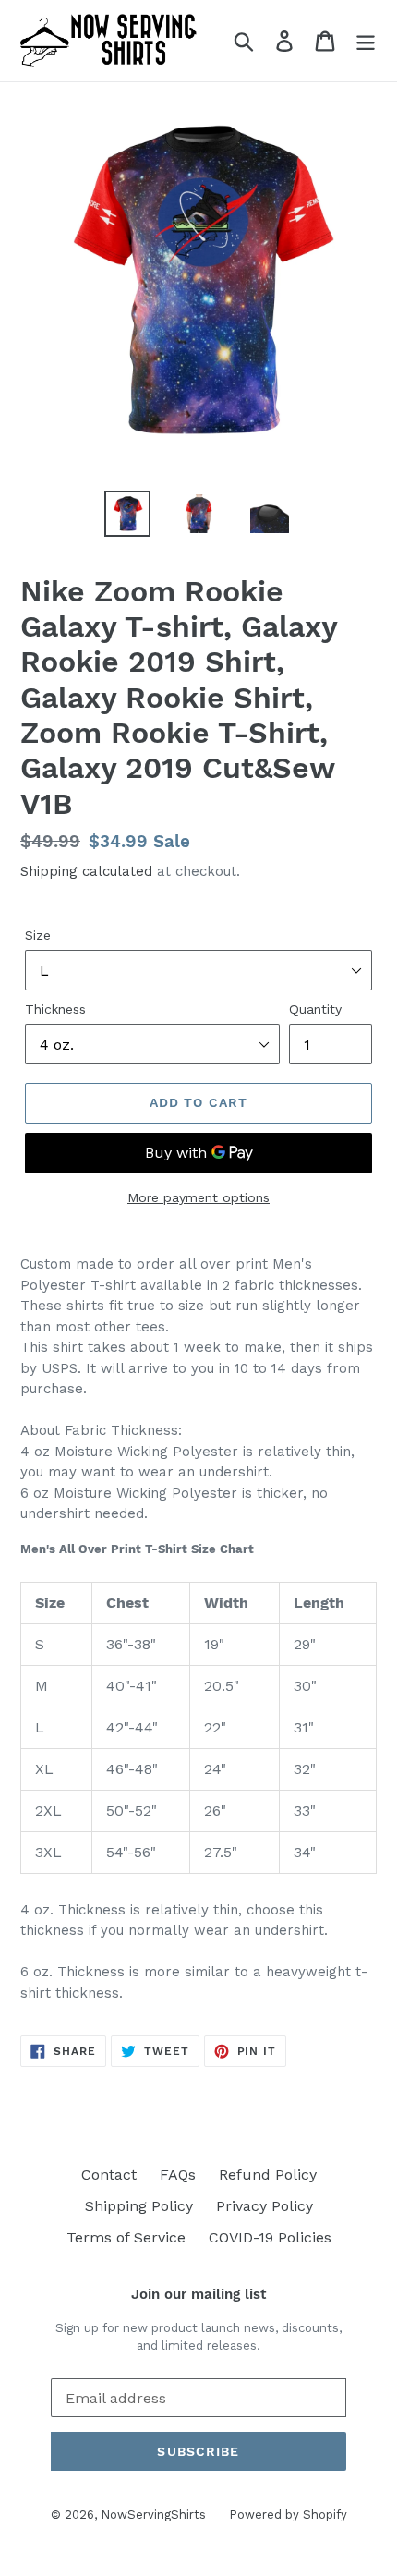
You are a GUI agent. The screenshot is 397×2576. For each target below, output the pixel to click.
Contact (109, 2175)
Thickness (55, 1009)
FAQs (178, 2175)
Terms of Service (126, 2237)
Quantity (315, 1009)
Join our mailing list (198, 2294)
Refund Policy (268, 2175)
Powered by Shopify (288, 2515)
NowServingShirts (153, 2515)
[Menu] (366, 41)
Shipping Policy (139, 2206)
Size (38, 935)
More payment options (198, 1197)
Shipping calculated (86, 871)
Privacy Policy (265, 2206)
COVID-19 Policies (270, 2237)
